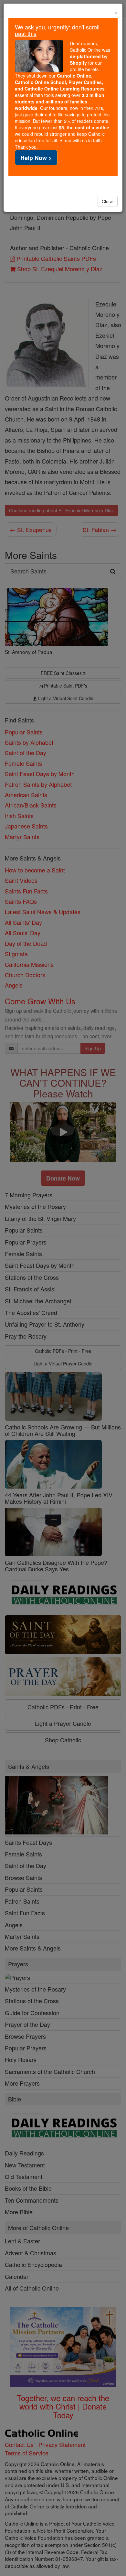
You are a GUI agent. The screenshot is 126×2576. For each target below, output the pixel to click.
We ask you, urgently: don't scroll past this (57, 30)
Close (108, 201)
